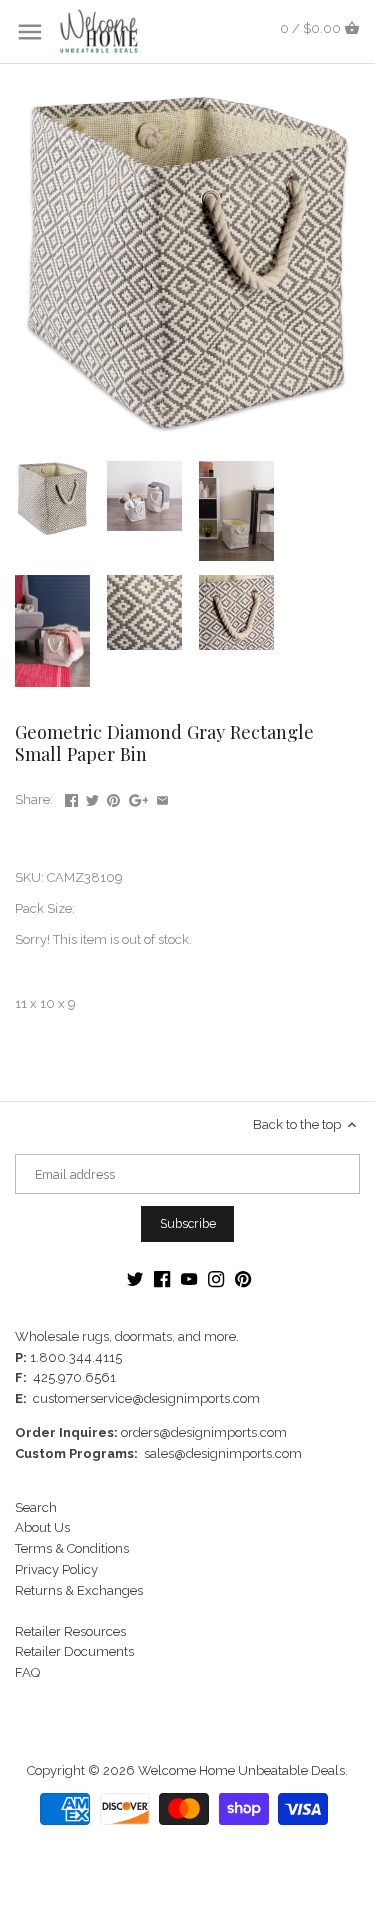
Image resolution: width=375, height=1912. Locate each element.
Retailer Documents (74, 1651)
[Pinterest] (243, 1279)
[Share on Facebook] (71, 797)
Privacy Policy (56, 1569)
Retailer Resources (70, 1631)
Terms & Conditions (72, 1548)
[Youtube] (189, 1279)
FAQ (27, 1672)
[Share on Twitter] (92, 797)
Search (36, 1507)
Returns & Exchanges (79, 1590)
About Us (42, 1527)
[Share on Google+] (139, 797)
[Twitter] (135, 1279)
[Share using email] (162, 797)
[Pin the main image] (113, 797)
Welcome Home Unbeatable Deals (241, 1770)
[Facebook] (162, 1279)
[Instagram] (216, 1279)
